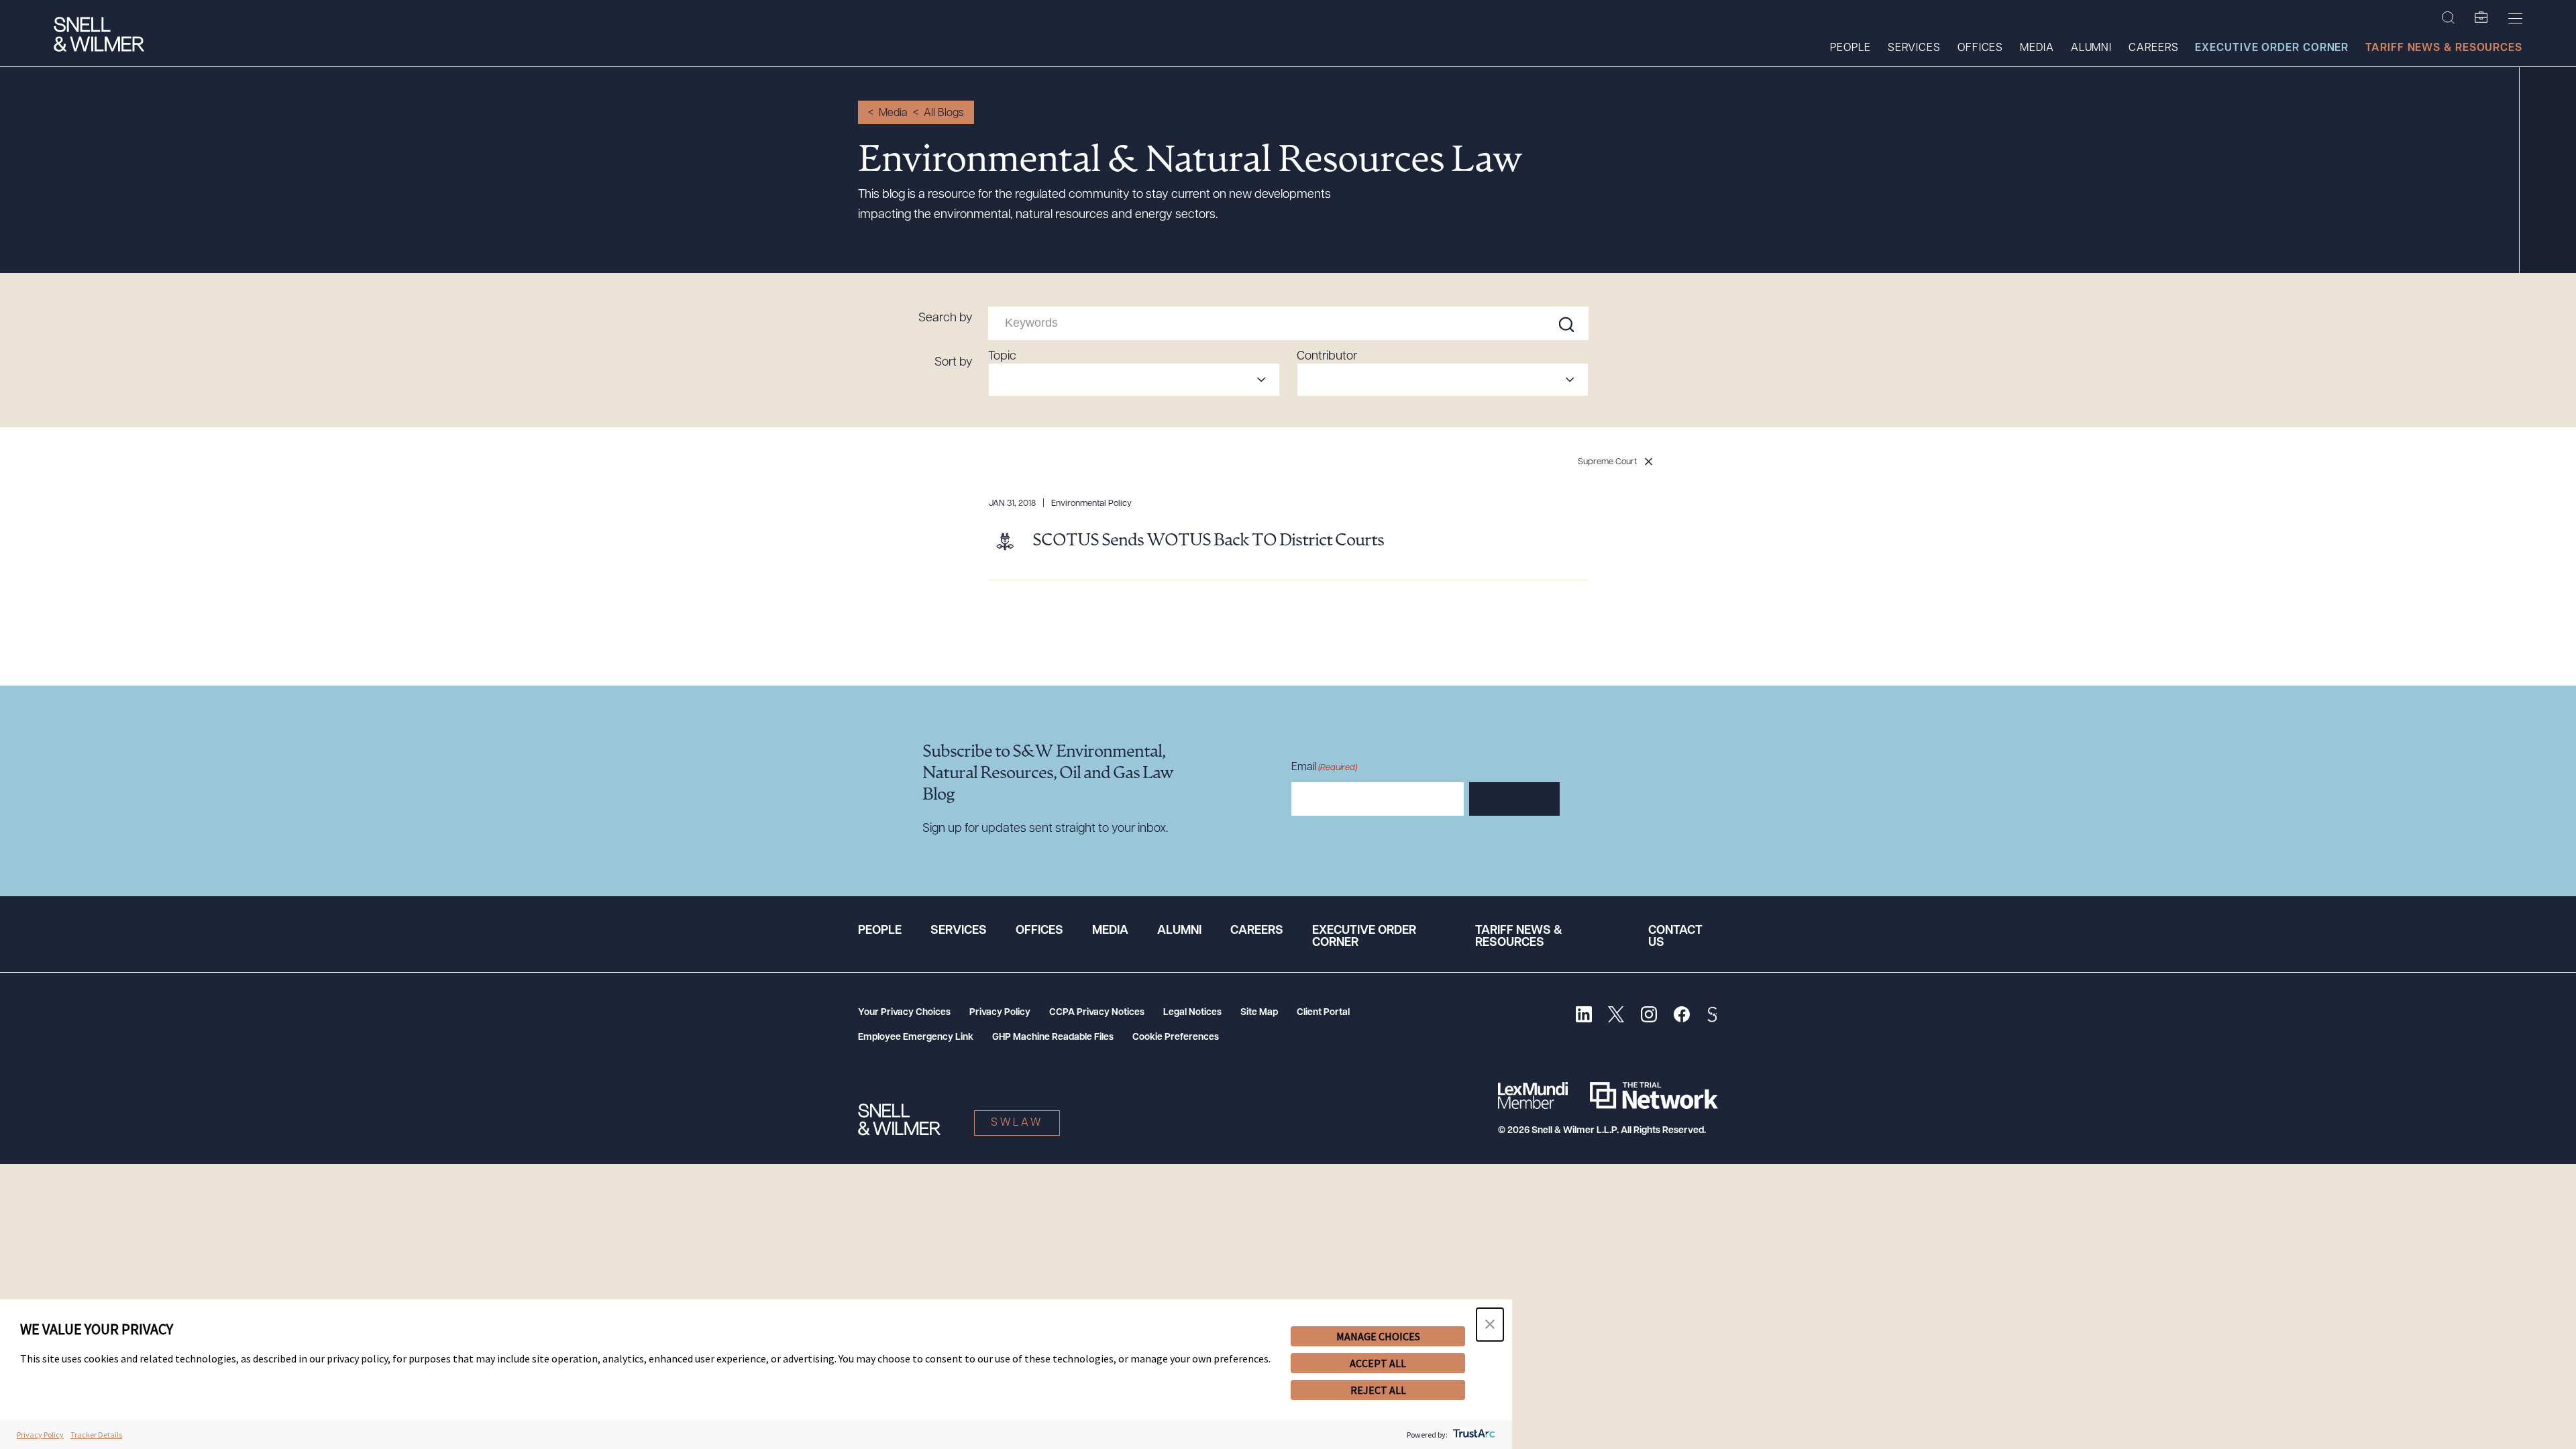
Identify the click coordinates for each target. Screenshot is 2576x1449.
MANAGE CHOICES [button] (1378, 1336)
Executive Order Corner (2272, 48)
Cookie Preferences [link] (1176, 1037)
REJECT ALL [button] (1378, 1390)
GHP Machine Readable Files (1053, 1037)
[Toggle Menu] (2515, 18)
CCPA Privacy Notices (1097, 1013)
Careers (2153, 48)
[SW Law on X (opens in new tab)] (1616, 1016)
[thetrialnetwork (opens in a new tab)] (1654, 1095)
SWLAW (1017, 1123)
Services (1914, 48)
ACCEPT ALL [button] (1378, 1363)
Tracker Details (96, 1435)
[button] (1490, 1325)
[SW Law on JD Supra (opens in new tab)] (1712, 1016)
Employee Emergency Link (916, 1037)
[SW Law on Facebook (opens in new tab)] (1681, 1016)
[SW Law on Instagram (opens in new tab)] (1649, 1016)
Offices (1980, 48)
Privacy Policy (1000, 1013)
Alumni (2091, 48)
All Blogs (944, 113)
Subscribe (1514, 800)
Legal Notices (1192, 1013)
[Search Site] (2448, 18)
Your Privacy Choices (904, 1013)
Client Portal (1323, 1013)
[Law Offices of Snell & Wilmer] (99, 36)
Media (2037, 48)
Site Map (1259, 1013)
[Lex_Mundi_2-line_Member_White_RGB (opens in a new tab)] (1533, 1095)
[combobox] (1134, 380)
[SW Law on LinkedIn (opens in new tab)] (1584, 1016)
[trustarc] (1473, 1435)
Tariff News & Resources (2444, 48)
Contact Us (1675, 937)
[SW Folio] (2481, 18)
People (1850, 48)
